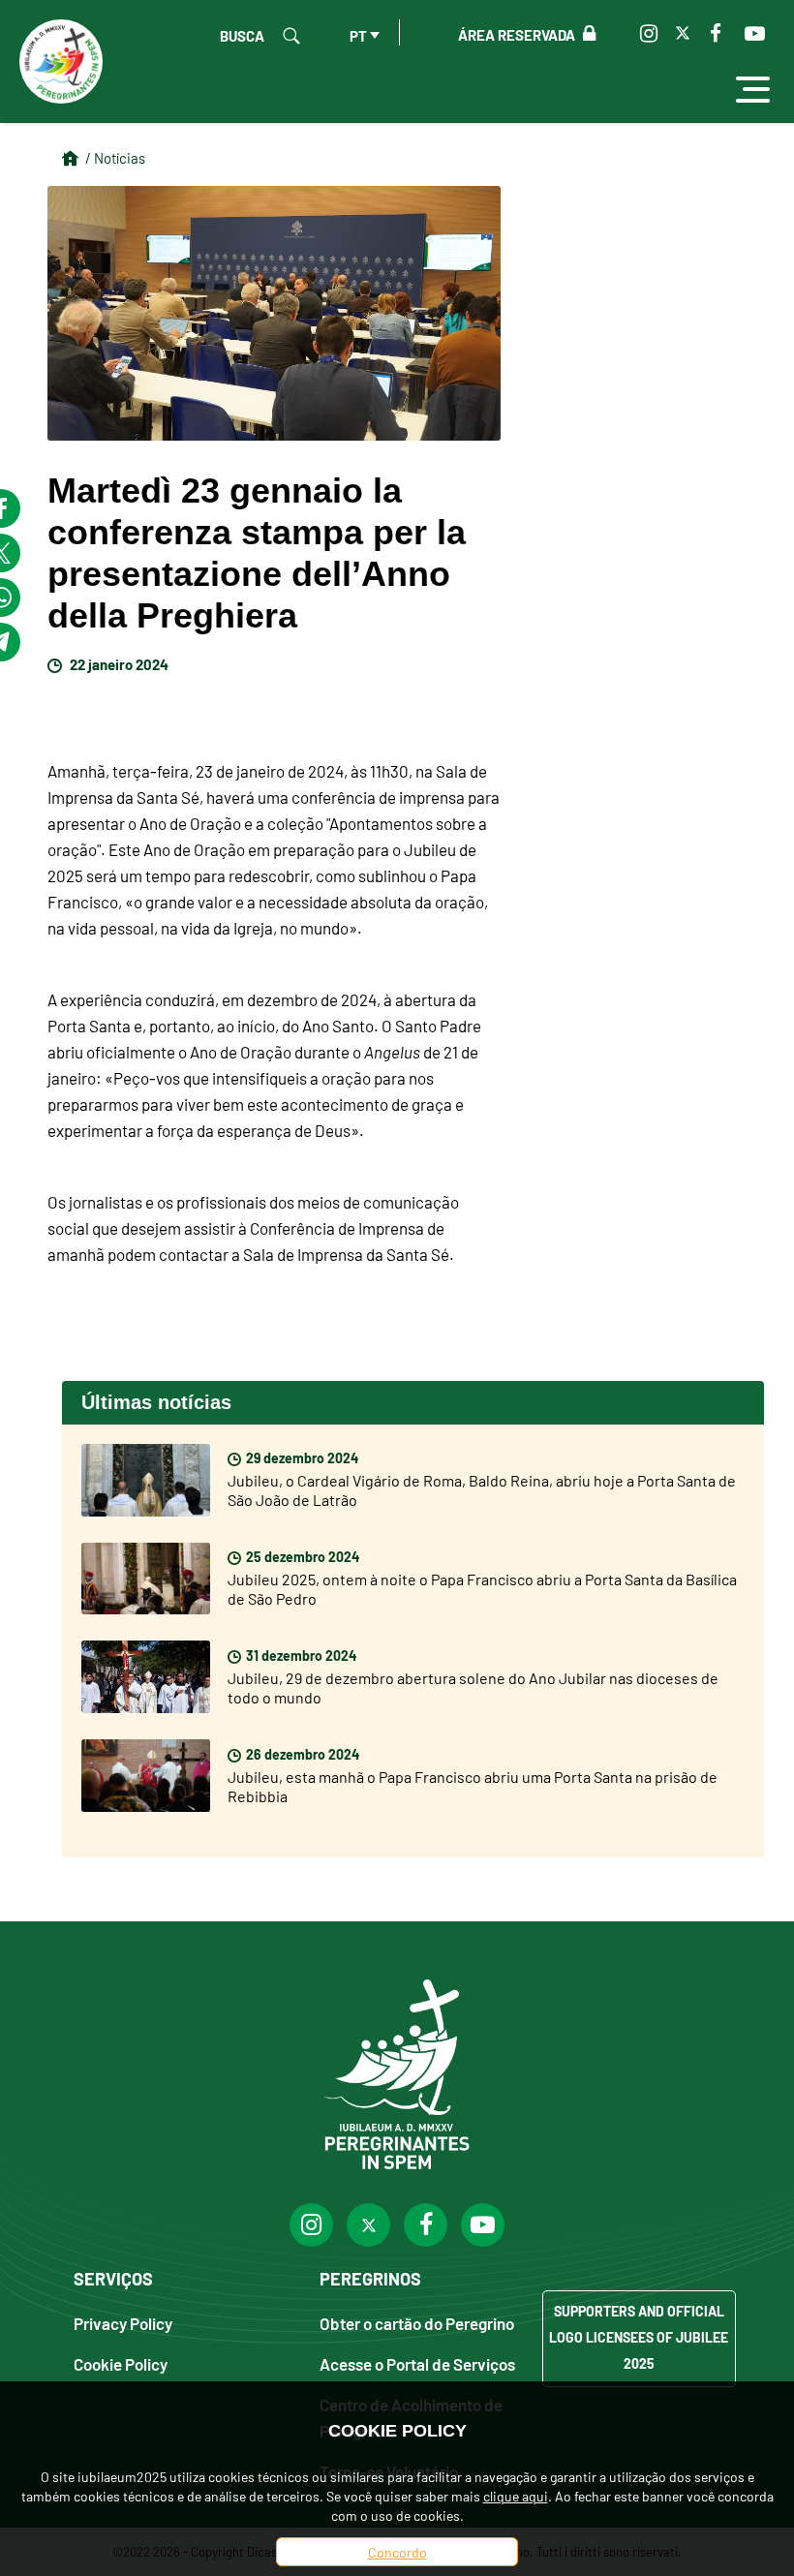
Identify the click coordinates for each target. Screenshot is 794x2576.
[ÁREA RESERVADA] (585, 34)
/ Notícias (115, 157)
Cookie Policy (121, 2363)
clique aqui (516, 2496)
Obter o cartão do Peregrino (417, 2323)
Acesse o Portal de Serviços (417, 2363)
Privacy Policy (123, 2323)
